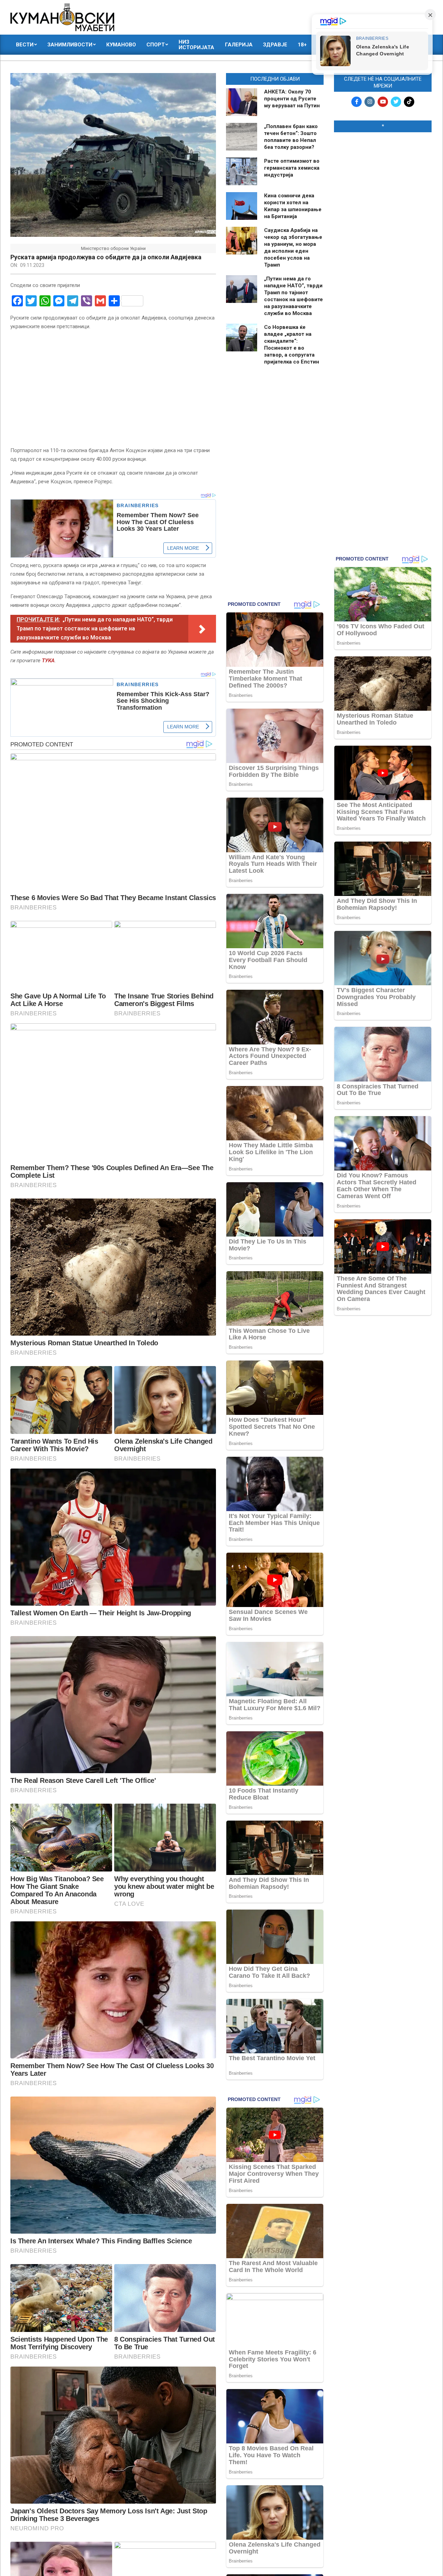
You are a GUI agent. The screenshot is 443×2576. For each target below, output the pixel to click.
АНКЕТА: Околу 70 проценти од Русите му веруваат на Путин (292, 99)
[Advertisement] (383, 243)
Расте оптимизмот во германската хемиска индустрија (292, 168)
